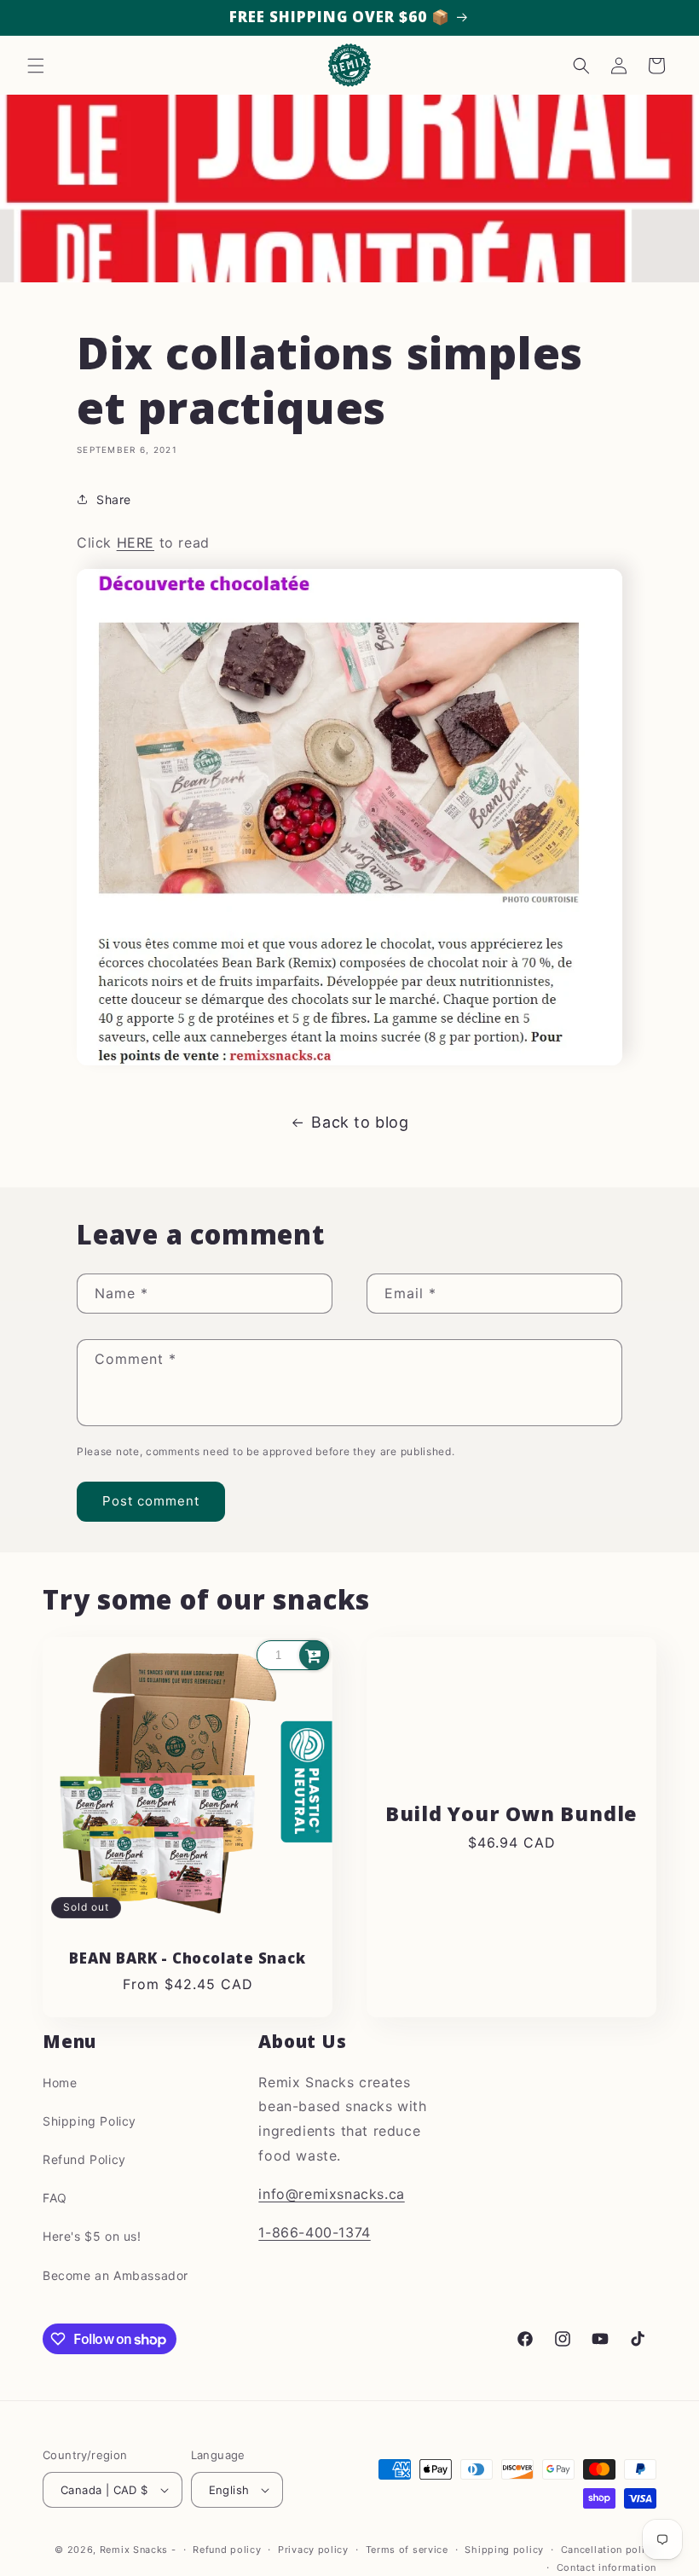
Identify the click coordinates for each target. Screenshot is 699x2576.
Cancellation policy (609, 2550)
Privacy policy (313, 2550)
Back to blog (360, 1122)
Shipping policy (504, 2550)
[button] (36, 66)
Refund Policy (84, 2159)
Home (60, 2083)
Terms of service (407, 2550)
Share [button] (114, 499)
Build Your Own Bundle (511, 1814)
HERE (136, 542)
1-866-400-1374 (314, 2232)
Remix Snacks (136, 2550)
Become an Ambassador (116, 2275)
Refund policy (227, 2550)
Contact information (607, 2567)
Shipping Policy (90, 2121)
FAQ (55, 2198)
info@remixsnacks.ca (331, 2194)
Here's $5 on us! (92, 2236)
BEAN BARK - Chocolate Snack (187, 1959)
